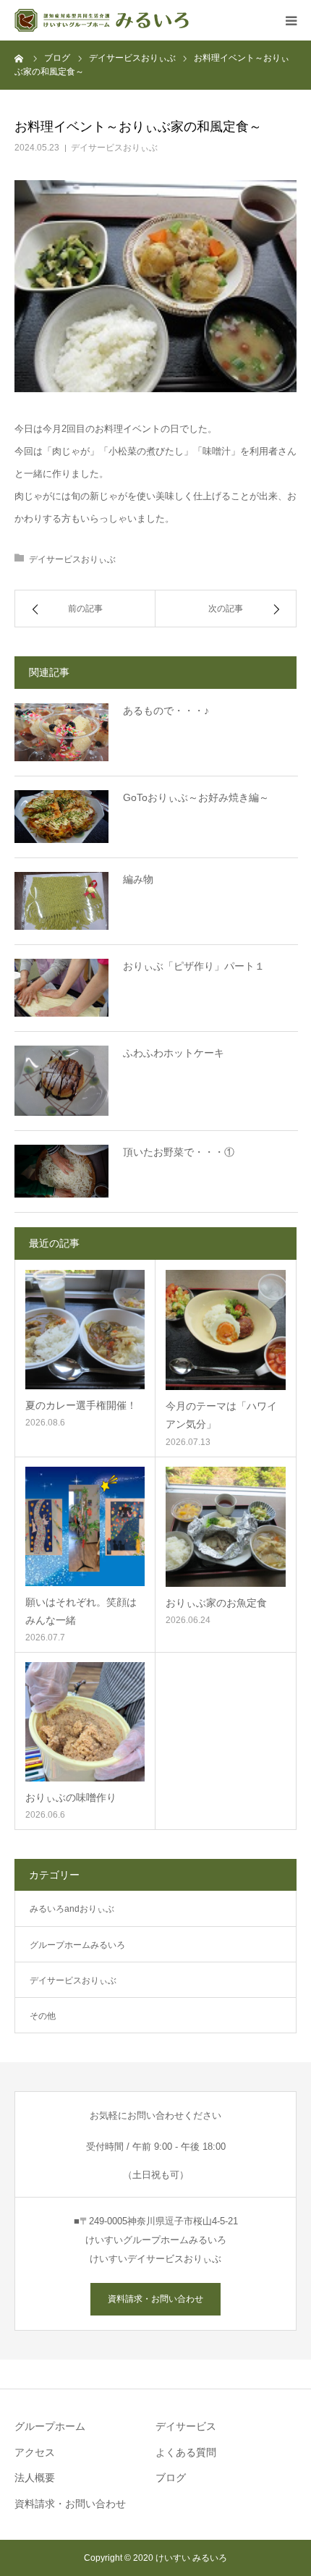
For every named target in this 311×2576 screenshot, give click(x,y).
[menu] (291, 20)
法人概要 (35, 2478)
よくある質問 (186, 2452)
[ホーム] (20, 58)
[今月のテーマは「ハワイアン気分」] (226, 1330)
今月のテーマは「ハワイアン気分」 (221, 1415)
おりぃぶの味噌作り (71, 1797)
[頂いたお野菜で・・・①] (61, 1171)
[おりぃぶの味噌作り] (85, 1722)
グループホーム (50, 2426)
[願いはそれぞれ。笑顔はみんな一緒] (85, 1526)
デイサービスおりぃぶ (114, 148)
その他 (43, 2016)
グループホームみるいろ (77, 1945)
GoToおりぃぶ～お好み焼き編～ (196, 797)
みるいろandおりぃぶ (72, 1909)
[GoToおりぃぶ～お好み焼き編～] (61, 817)
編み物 (138, 879)
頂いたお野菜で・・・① (179, 1152)
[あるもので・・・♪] (61, 732)
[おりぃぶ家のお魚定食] (226, 1527)
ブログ (171, 2478)
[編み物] (61, 901)
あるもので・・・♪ (166, 711)
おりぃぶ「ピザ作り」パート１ (194, 966)
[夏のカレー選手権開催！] (85, 1330)
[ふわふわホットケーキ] (61, 1081)
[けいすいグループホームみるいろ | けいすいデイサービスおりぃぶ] (102, 20)
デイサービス (186, 2426)
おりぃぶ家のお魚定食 (216, 1603)
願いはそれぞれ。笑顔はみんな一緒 (81, 1611)
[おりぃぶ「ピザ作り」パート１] (61, 988)
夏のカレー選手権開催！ (81, 1405)
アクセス (35, 2452)
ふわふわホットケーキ (174, 1053)
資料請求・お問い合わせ (155, 2299)
